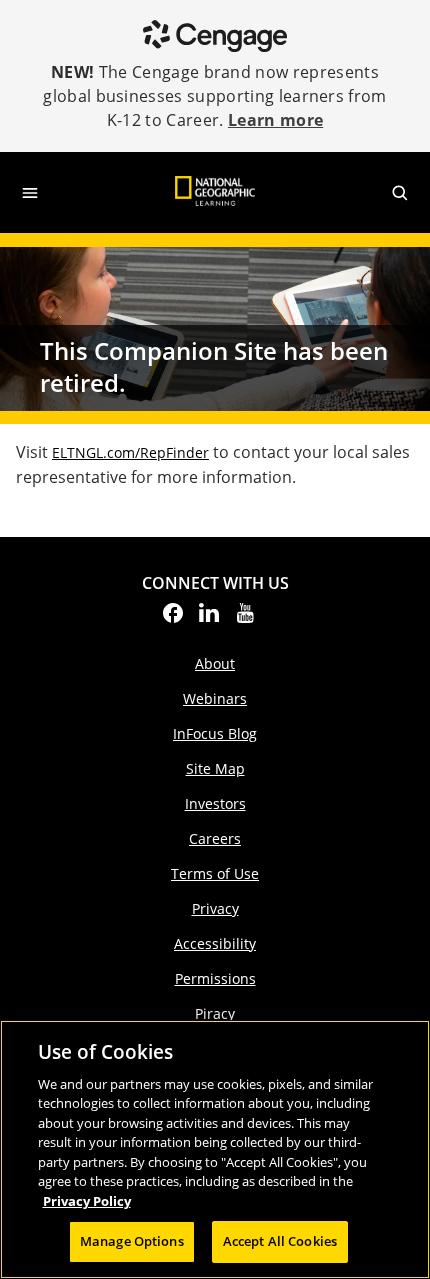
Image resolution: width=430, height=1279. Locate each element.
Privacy (215, 908)
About (215, 663)
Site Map (215, 768)
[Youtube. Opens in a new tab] (245, 619)
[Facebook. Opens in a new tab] (173, 619)
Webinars (215, 698)
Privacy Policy (87, 1201)
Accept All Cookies (280, 1241)
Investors (215, 803)
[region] (215, 1149)
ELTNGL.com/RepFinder (130, 452)
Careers (215, 838)
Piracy (215, 1013)
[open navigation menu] (30, 193)
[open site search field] (400, 193)
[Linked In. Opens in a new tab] (209, 619)
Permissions (215, 978)
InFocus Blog (215, 733)
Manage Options (132, 1241)
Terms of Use (215, 873)
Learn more (275, 120)
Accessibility (215, 943)
